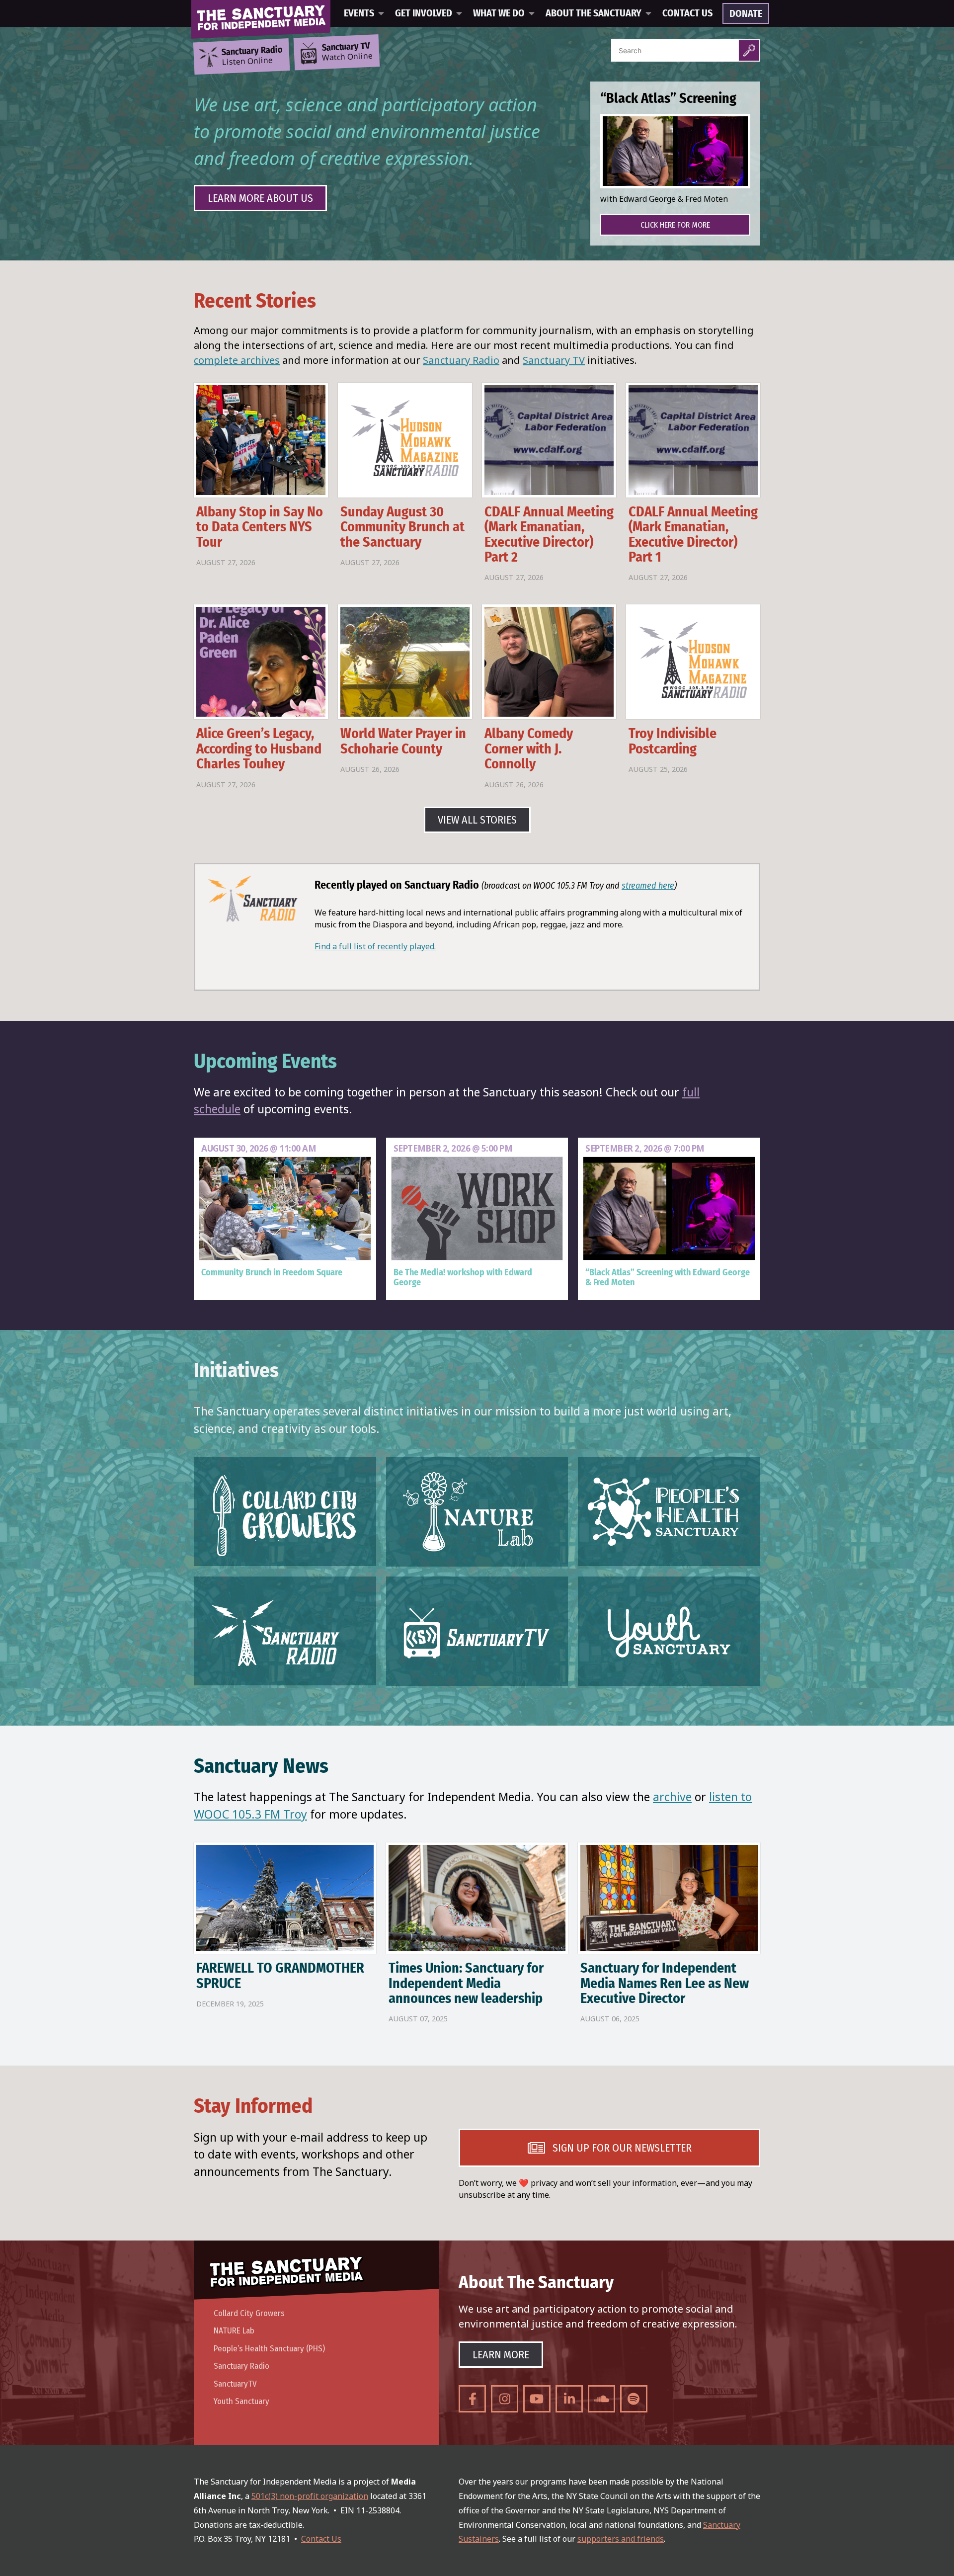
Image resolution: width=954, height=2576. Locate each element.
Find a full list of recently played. (375, 946)
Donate (746, 14)
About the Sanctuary (594, 13)
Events (359, 13)
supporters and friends (621, 2539)
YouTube (537, 2399)
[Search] (749, 50)
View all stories (477, 820)
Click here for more (675, 225)
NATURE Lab (234, 2331)
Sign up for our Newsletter (622, 2148)
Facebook (472, 2399)
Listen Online (252, 56)
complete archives (237, 360)
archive (672, 1797)
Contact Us (687, 13)
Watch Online (347, 52)
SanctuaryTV (235, 2384)
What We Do (499, 13)
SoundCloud (601, 2399)
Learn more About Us (260, 198)
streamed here (648, 886)
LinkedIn (569, 2399)
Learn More (501, 2355)
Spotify (634, 2399)
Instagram (505, 2399)
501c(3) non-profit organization (310, 2496)
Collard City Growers (249, 2313)
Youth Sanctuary (241, 2401)
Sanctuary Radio (461, 360)
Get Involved (424, 13)
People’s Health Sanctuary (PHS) (269, 2349)
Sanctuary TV (554, 360)
